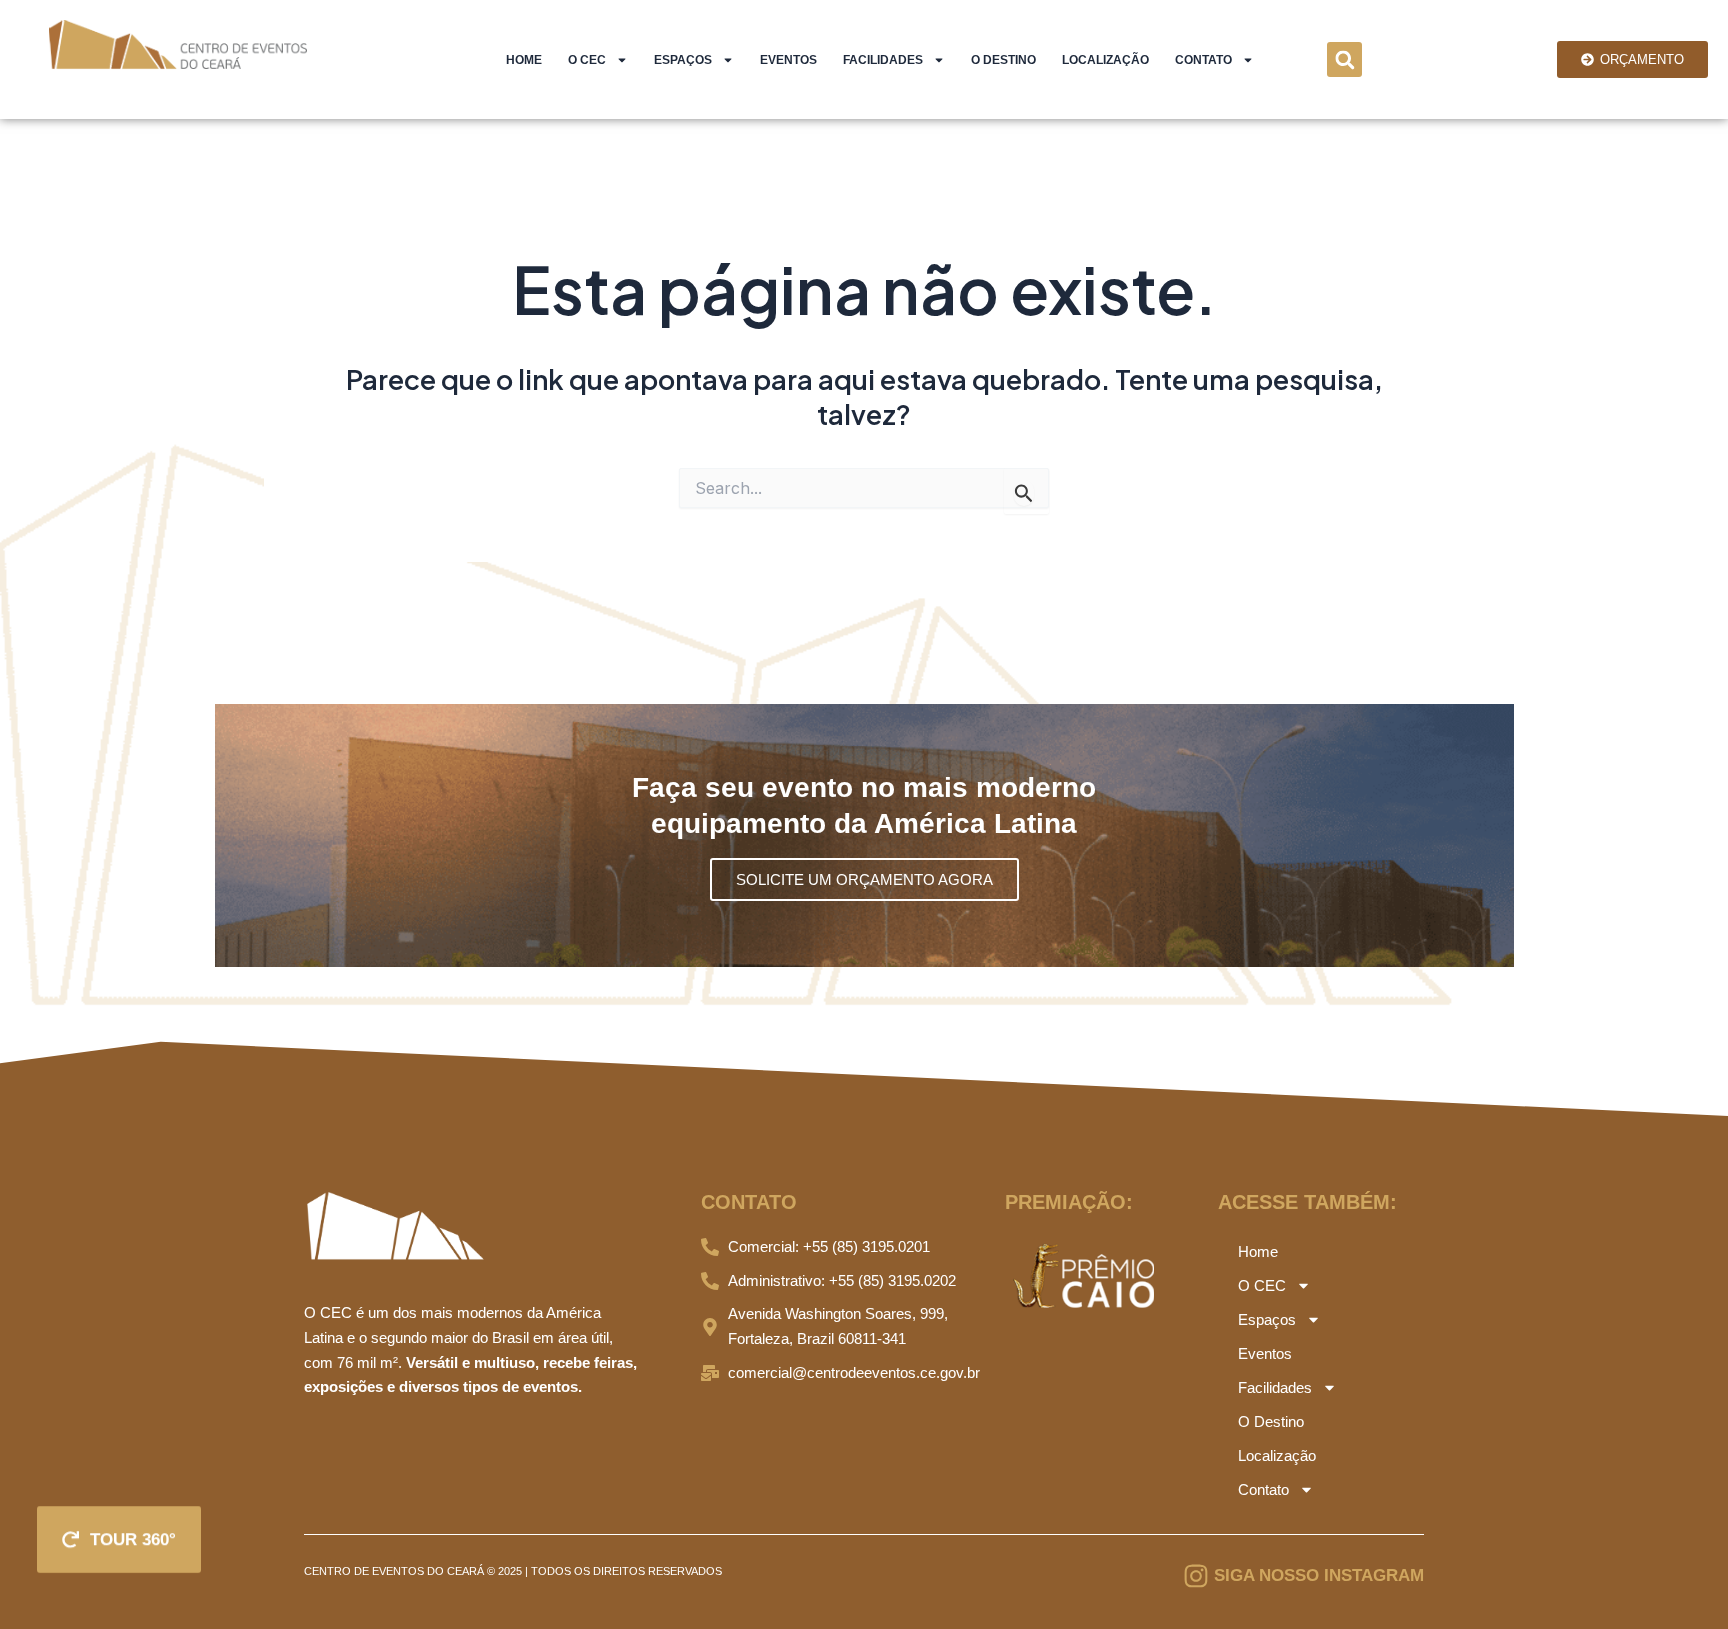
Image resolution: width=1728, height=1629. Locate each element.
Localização (1105, 60)
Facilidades (883, 60)
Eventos (788, 60)
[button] (1344, 59)
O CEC (587, 60)
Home (524, 60)
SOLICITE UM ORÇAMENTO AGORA (864, 879)
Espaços (683, 60)
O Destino (1003, 60)
